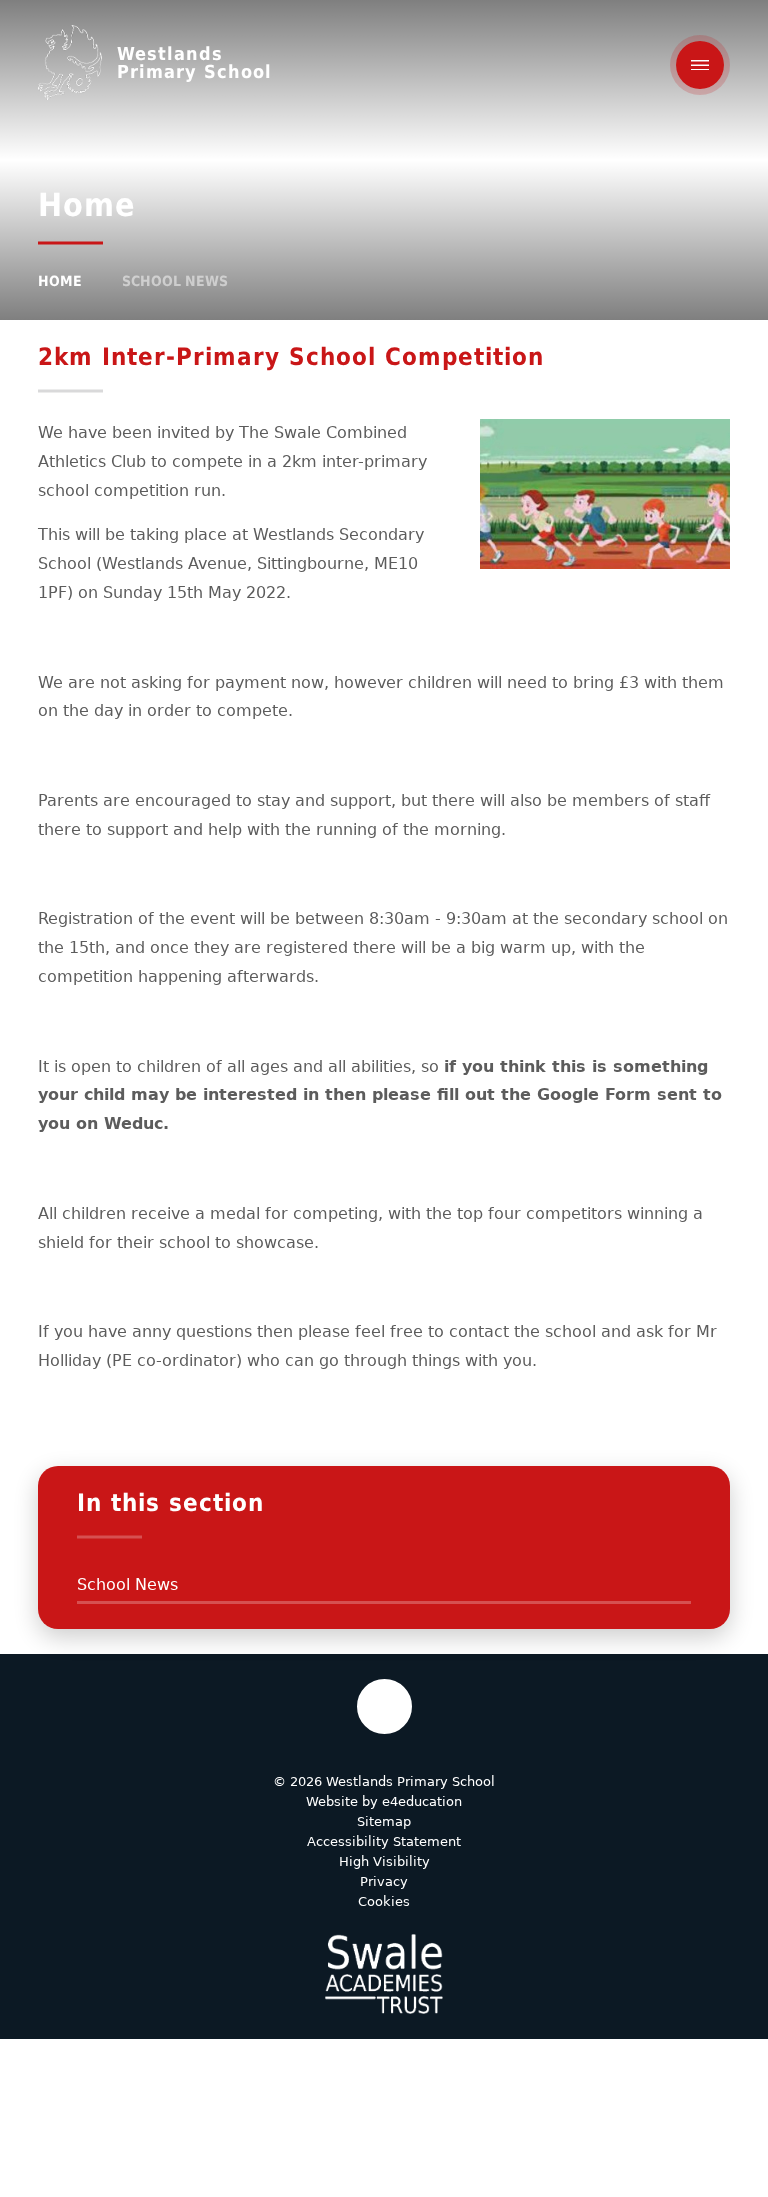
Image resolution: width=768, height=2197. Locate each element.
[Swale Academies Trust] (384, 1974)
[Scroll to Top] (384, 1706)
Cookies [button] (384, 1901)
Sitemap (384, 1821)
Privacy (384, 1881)
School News (175, 281)
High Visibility (384, 1861)
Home (60, 281)
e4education (422, 1801)
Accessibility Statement (384, 1841)
